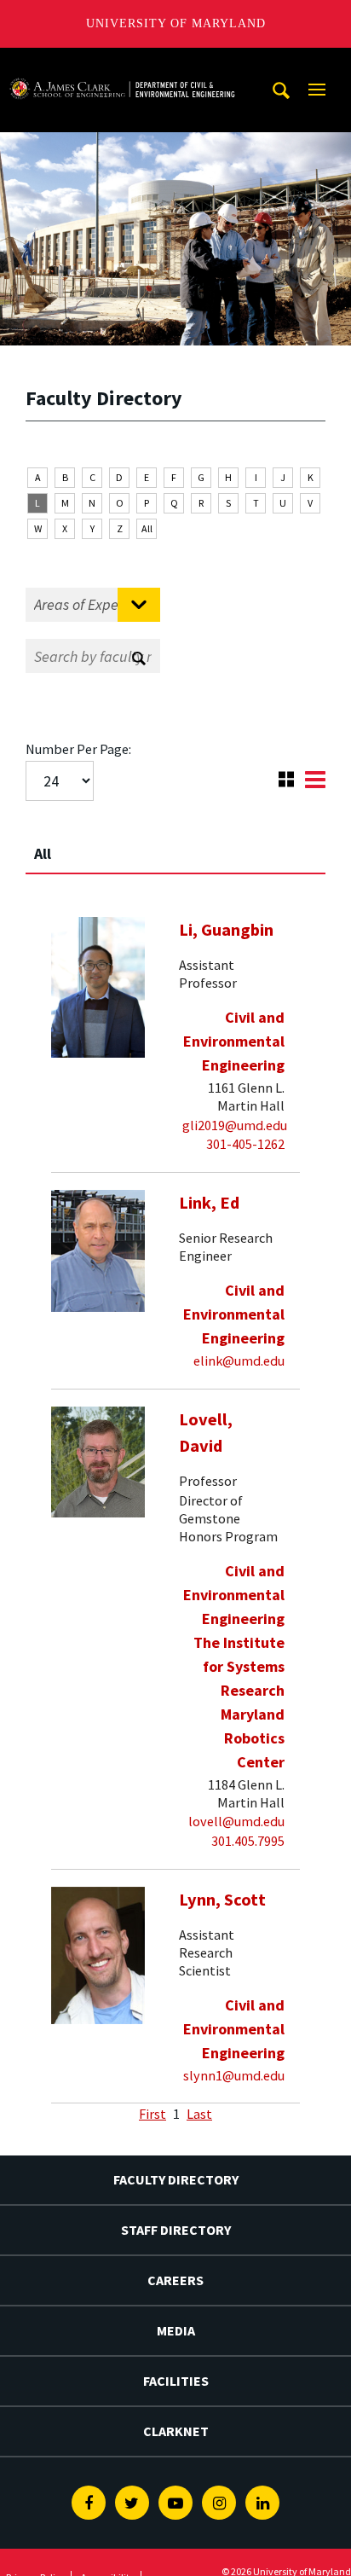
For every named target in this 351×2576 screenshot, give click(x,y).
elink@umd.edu (239, 1361)
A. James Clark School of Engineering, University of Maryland (122, 64)
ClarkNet (176, 2431)
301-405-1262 (245, 1144)
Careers (175, 2280)
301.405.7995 (248, 1841)
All (147, 528)
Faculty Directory (176, 2179)
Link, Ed (209, 1203)
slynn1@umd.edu (234, 2075)
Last (199, 2114)
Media (176, 2330)
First (152, 2114)
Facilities (176, 2381)
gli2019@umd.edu (235, 1125)
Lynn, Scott (222, 1900)
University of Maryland (176, 23)
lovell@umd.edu (236, 1821)
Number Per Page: (78, 749)
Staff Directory (176, 2230)
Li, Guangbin (226, 930)
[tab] (175, 846)
